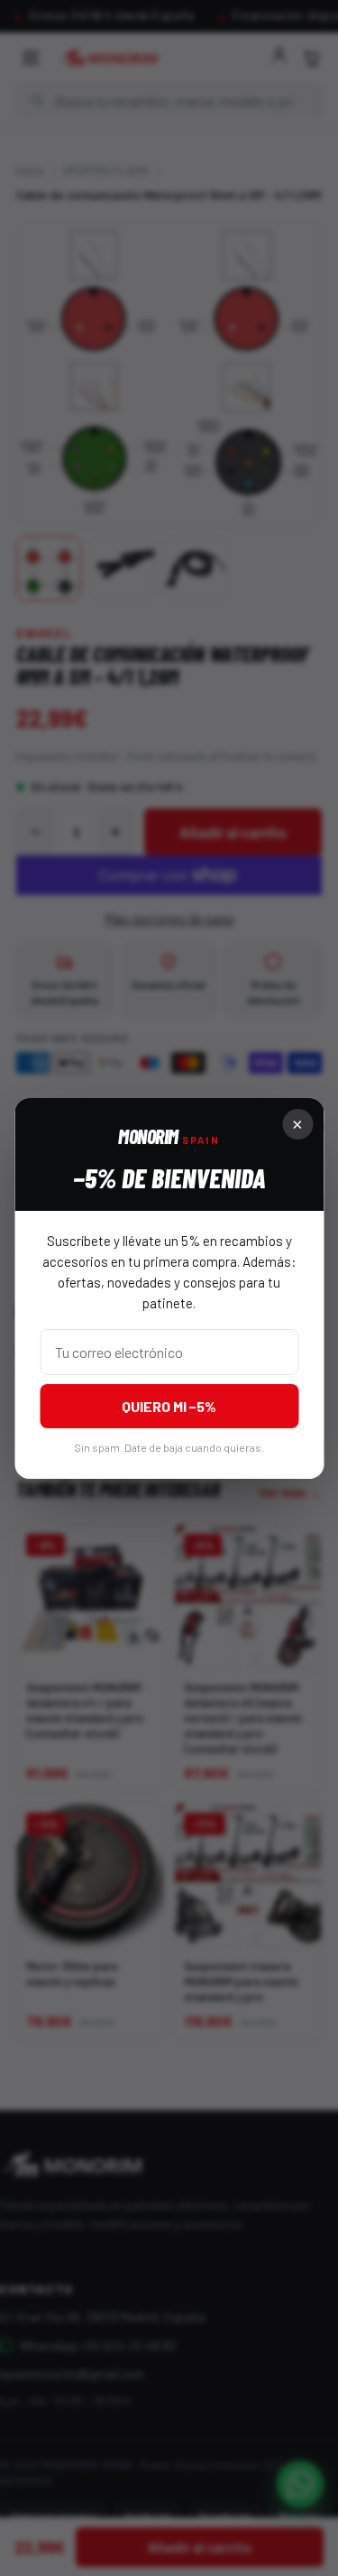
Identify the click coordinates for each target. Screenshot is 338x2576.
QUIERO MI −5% (169, 1406)
